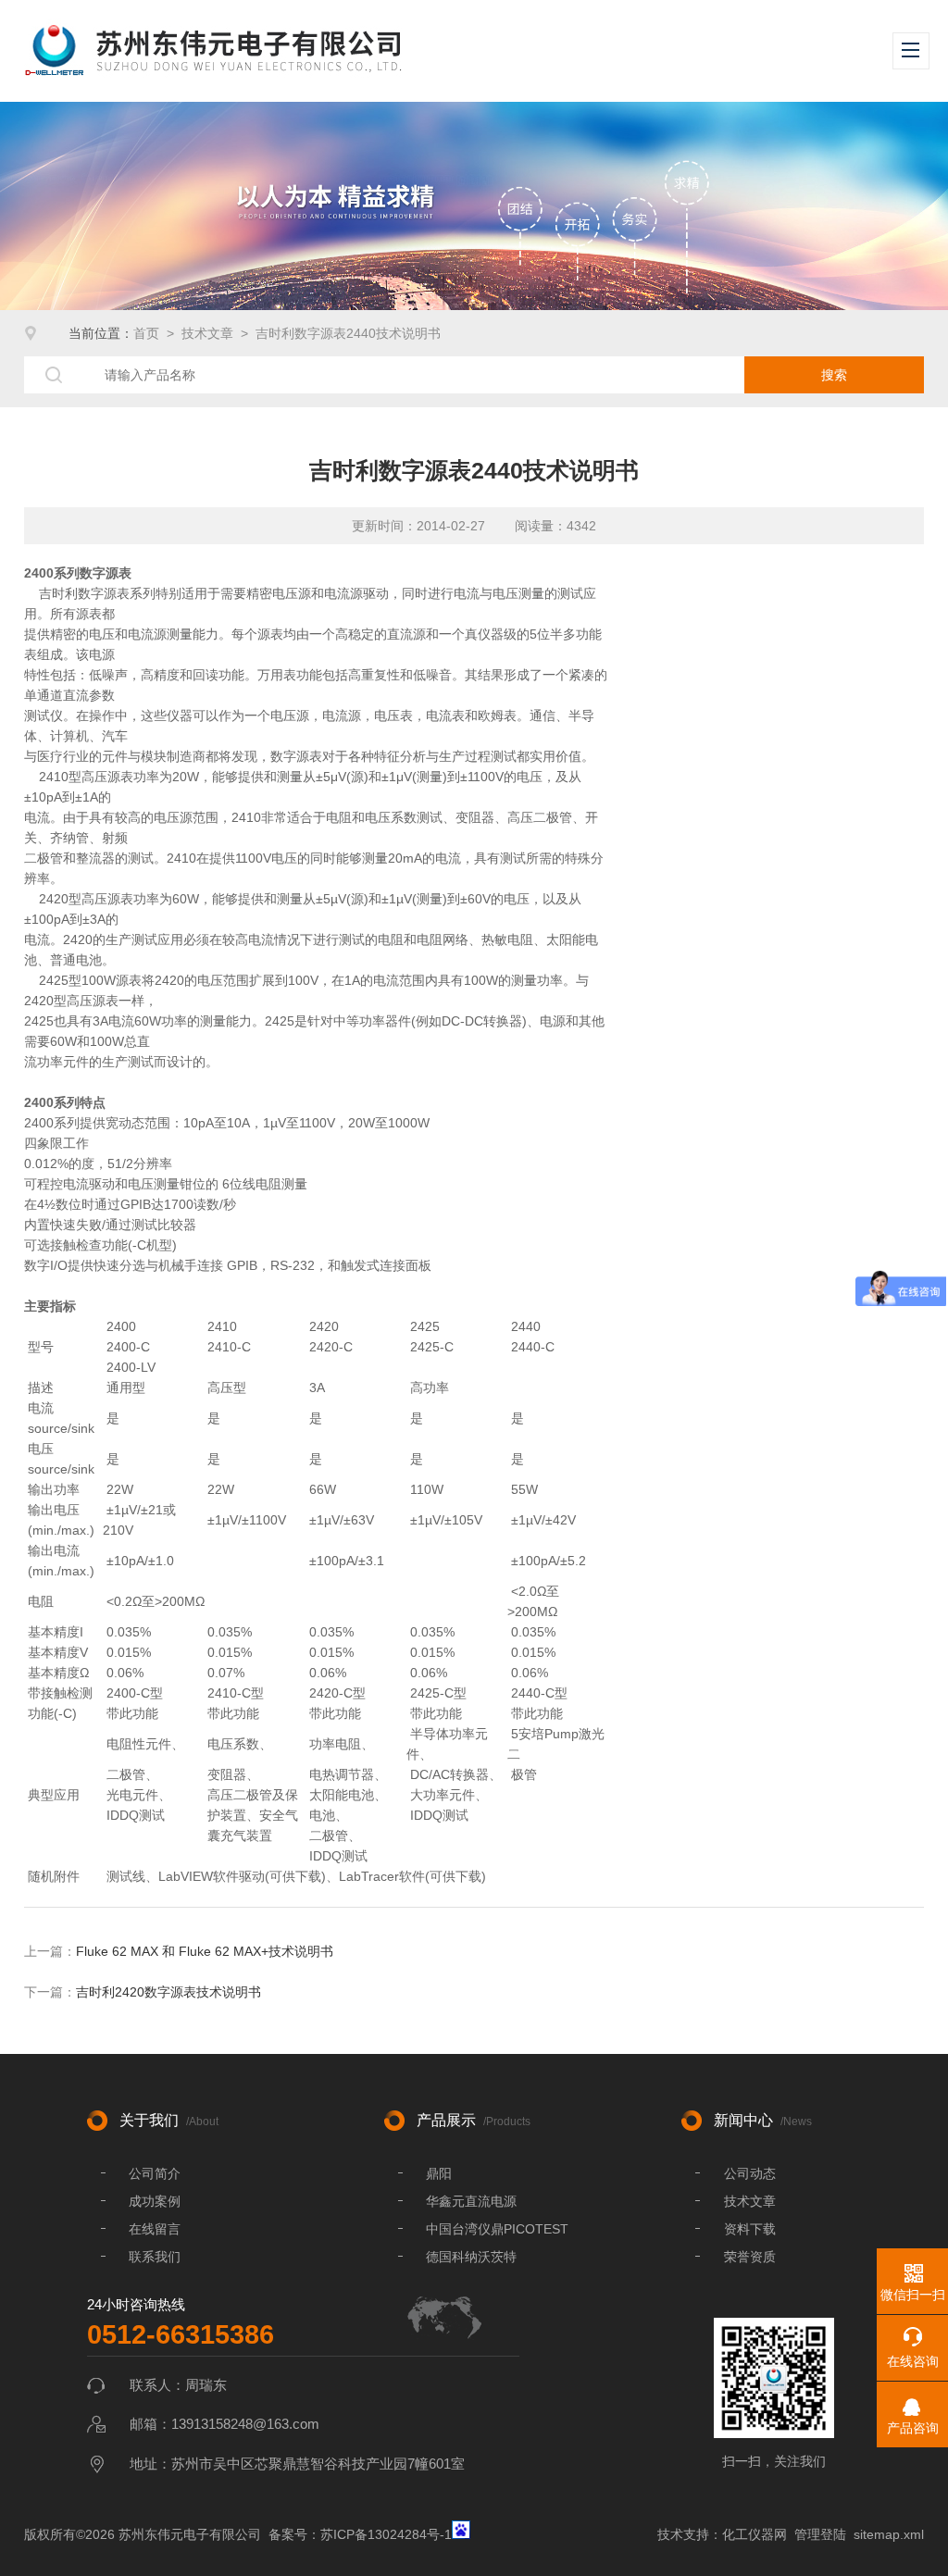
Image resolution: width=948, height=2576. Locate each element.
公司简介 (155, 2173)
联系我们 (155, 2257)
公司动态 (750, 2173)
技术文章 (207, 333)
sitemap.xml (889, 2534)
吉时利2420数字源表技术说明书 (168, 1992)
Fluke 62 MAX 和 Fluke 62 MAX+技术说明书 (205, 1951)
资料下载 (750, 2229)
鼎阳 (439, 2173)
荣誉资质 (750, 2257)
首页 (146, 333)
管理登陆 (820, 2534)
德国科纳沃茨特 (471, 2257)
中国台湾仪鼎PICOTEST (497, 2229)
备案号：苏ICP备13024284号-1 (360, 2534)
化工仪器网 (755, 2534)
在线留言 (155, 2229)
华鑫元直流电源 (471, 2201)
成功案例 (155, 2201)
